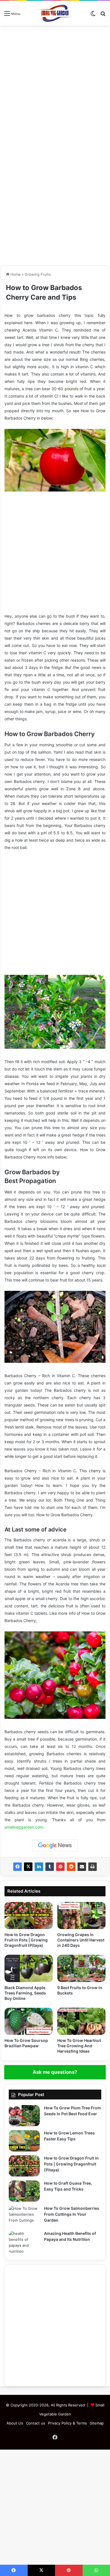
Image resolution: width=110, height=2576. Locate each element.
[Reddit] (71, 1867)
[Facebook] (17, 1867)
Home (15, 274)
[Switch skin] (93, 15)
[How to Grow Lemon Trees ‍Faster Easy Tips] (24, 2141)
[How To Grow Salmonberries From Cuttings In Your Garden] (24, 2216)
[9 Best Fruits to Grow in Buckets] (81, 1968)
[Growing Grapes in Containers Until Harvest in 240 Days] (81, 1915)
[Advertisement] (55, 86)
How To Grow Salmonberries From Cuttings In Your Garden (72, 2214)
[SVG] (55, 13)
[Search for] (103, 15)
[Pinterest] (60, 1867)
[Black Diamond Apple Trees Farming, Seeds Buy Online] (29, 1968)
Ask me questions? (55, 2072)
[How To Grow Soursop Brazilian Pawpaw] (29, 2021)
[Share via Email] (82, 1867)
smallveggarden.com (24, 1827)
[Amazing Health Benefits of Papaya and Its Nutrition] (24, 2243)
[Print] (93, 1867)
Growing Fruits (38, 274)
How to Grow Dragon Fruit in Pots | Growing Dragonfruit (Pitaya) (26, 1940)
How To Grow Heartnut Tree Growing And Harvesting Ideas (79, 2046)
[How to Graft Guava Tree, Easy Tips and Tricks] (24, 2191)
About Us (15, 2423)
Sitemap (97, 2423)
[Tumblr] (50, 1867)
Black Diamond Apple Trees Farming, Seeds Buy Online (25, 1993)
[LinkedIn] (39, 1867)
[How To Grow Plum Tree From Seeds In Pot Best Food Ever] (24, 2116)
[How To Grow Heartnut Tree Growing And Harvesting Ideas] (81, 2021)
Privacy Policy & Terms (67, 2423)
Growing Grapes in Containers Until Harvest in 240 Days (81, 1940)
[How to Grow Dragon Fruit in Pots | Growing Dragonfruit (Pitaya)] (29, 1915)
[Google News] (55, 1846)
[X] (28, 1867)
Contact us (36, 2423)
